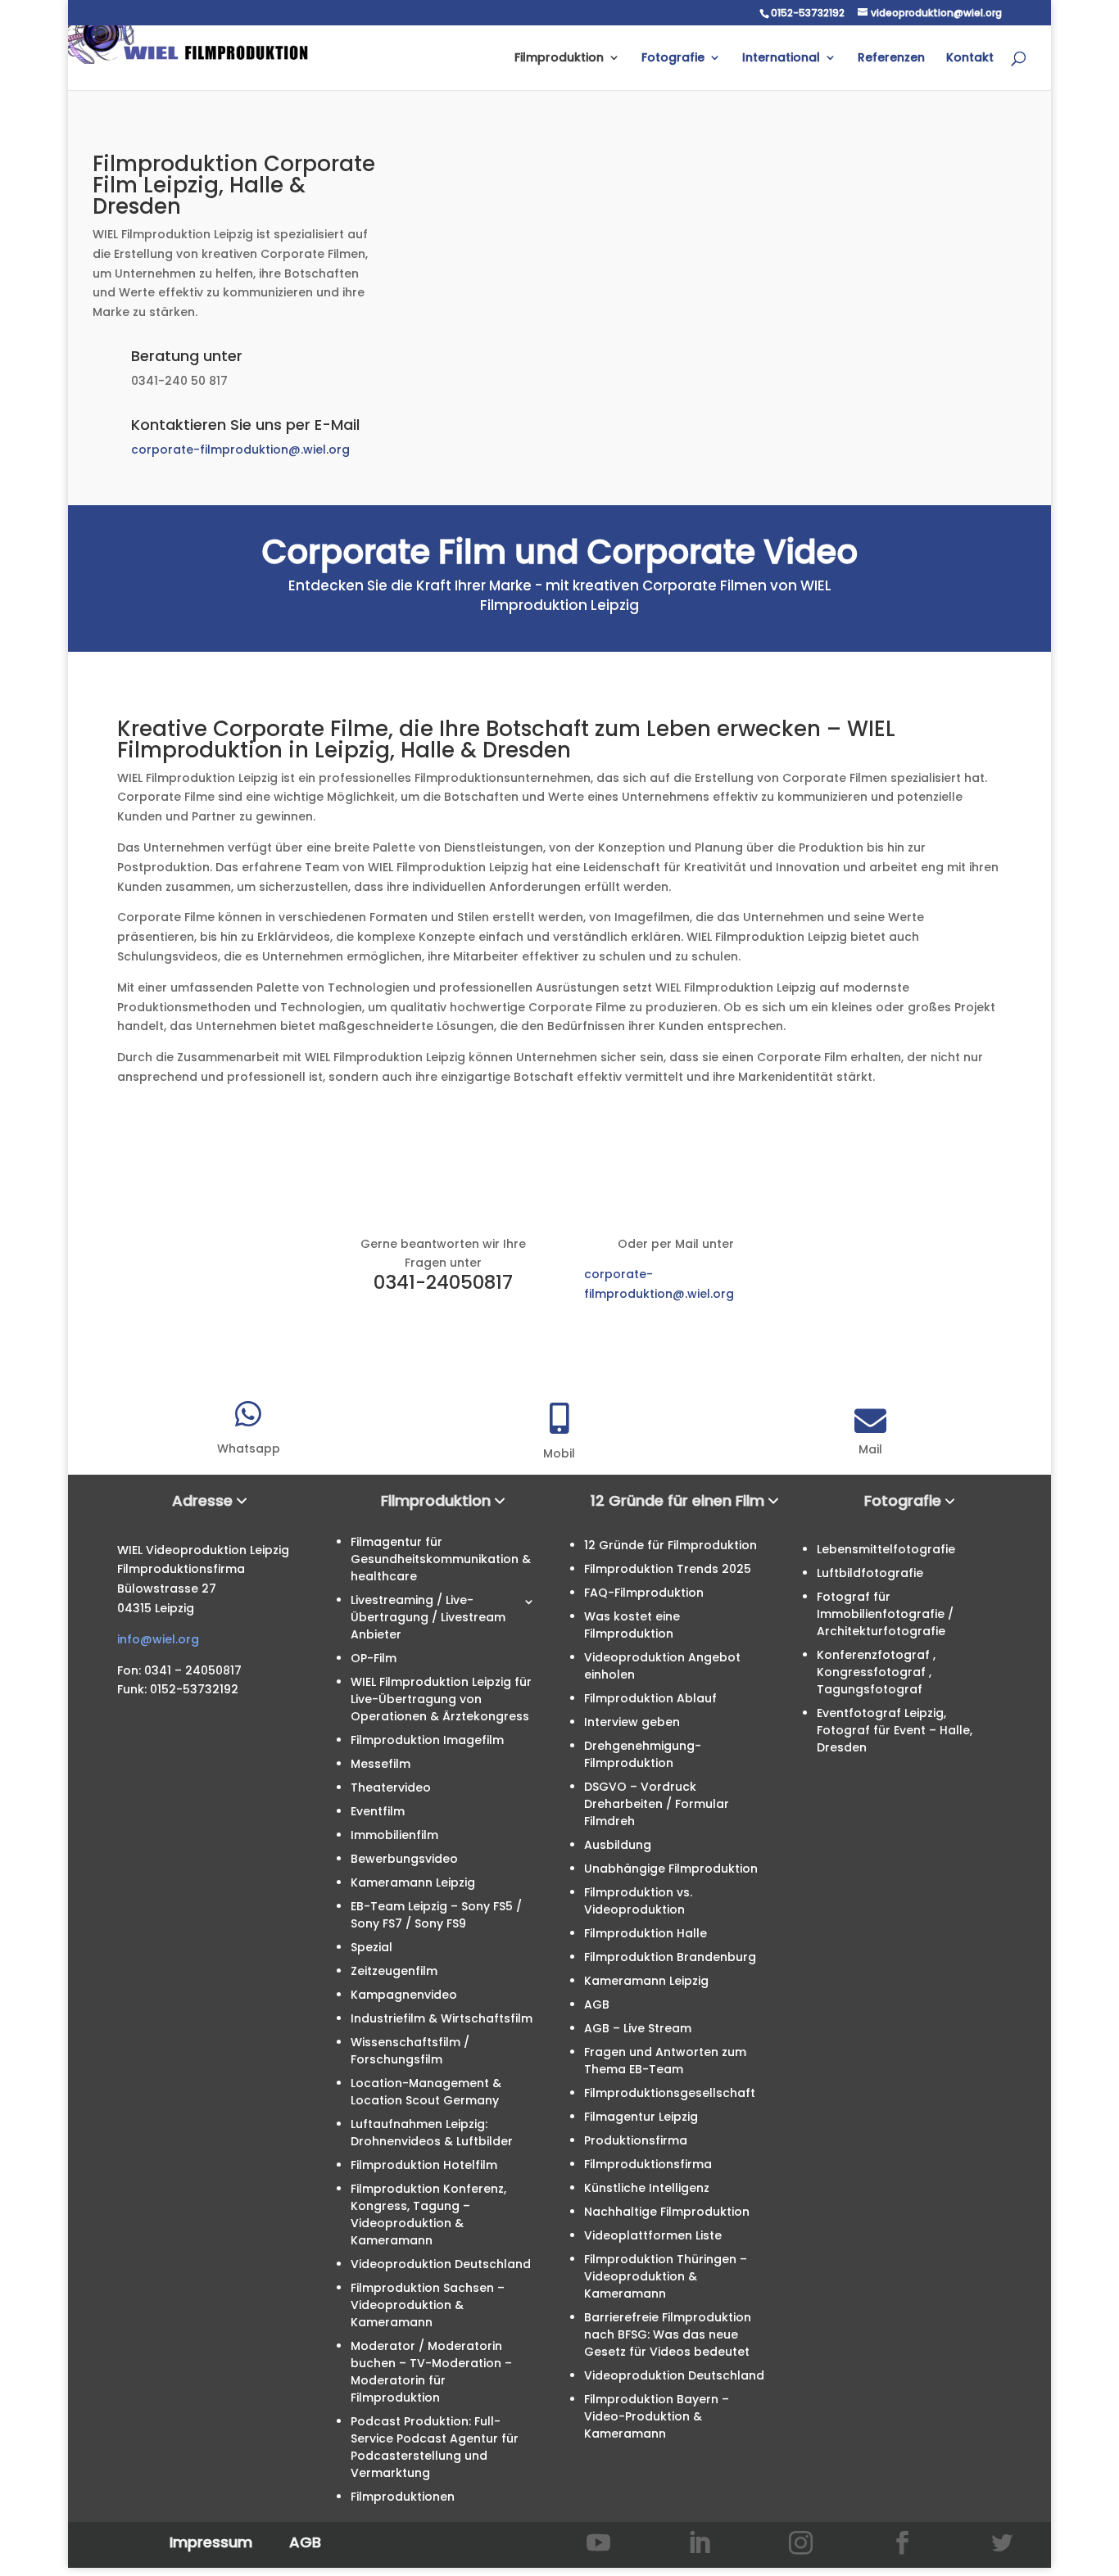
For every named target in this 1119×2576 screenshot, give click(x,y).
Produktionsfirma (636, 2140)
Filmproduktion (559, 59)
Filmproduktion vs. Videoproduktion (638, 1901)
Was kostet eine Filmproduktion (632, 1625)
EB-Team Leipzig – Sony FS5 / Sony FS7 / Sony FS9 (436, 1915)
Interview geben (632, 1722)
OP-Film (374, 1658)
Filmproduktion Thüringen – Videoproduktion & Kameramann (666, 2276)
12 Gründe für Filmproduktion (670, 1545)
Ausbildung (618, 1845)
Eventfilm (378, 1811)
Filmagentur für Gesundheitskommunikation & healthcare (441, 1559)
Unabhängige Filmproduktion (671, 1869)
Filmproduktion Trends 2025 (668, 1569)
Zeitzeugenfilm (394, 1971)
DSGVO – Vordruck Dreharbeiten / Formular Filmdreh (657, 1804)
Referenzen (891, 59)
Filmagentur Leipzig (641, 2117)
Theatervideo (391, 1787)
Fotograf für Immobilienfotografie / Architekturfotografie (885, 1614)
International (781, 59)
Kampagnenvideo (404, 1995)
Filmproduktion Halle (646, 1933)
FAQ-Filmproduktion (644, 1593)
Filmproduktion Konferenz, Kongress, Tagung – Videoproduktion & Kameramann (428, 2214)
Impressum (211, 2542)
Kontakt (970, 59)
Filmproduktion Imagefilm (427, 1740)
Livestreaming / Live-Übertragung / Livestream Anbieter (428, 1617)
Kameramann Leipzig (413, 1882)
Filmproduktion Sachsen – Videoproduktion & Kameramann (428, 2305)
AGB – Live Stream (638, 2028)
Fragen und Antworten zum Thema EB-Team (665, 2061)
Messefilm (381, 1764)
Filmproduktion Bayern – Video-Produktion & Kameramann (657, 2416)
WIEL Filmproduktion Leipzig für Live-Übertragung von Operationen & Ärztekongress (441, 1699)
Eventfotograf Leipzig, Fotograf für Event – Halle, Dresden (895, 1730)
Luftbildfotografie (870, 1573)
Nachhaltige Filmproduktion (667, 2212)
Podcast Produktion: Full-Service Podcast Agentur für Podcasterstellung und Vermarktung (435, 2447)
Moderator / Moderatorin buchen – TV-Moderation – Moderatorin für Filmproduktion (431, 2372)
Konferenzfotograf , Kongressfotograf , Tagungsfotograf (876, 1672)
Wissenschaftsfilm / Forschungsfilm (410, 2051)
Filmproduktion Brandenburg (670, 1957)
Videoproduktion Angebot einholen (662, 1666)
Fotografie (673, 59)
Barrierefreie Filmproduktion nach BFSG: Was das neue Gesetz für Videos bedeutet (668, 2334)
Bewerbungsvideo (404, 1859)
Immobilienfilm (394, 1835)
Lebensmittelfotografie (886, 1549)
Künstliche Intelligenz (647, 2188)
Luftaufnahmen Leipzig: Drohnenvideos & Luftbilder (432, 2133)
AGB (597, 2004)
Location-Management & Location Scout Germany (426, 2092)
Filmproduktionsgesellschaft (670, 2093)
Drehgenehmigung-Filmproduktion (643, 1754)
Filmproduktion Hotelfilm (424, 2165)
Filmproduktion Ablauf (650, 1698)
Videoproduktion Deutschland (441, 2264)
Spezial (371, 1947)
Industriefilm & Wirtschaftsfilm (442, 2018)
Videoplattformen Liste (653, 2235)
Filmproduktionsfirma (648, 2164)
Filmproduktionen (403, 2497)
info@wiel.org (158, 1639)
